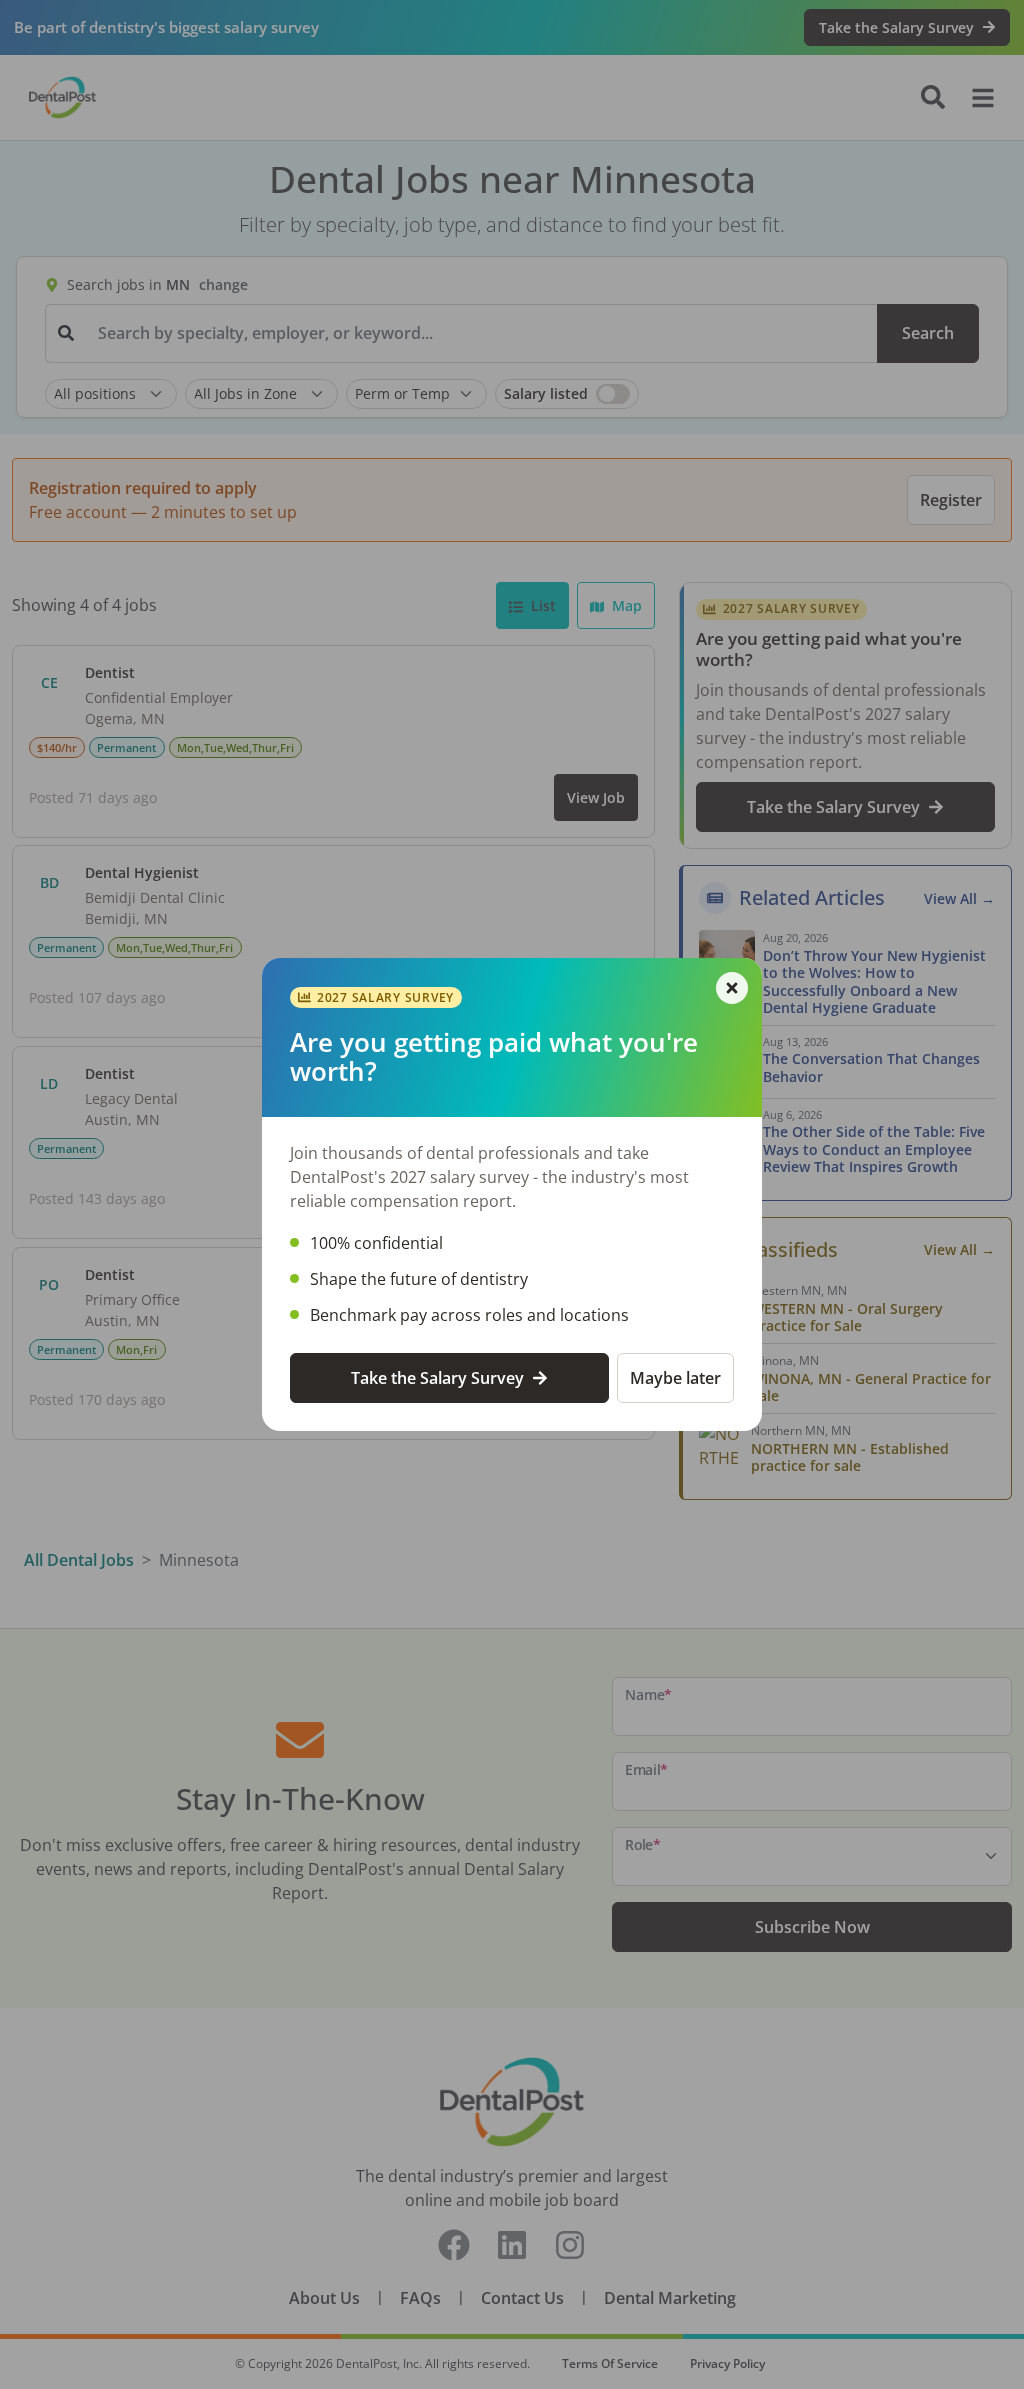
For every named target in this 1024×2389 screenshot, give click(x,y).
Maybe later (675, 1378)
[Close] (732, 988)
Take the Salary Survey (437, 1378)
